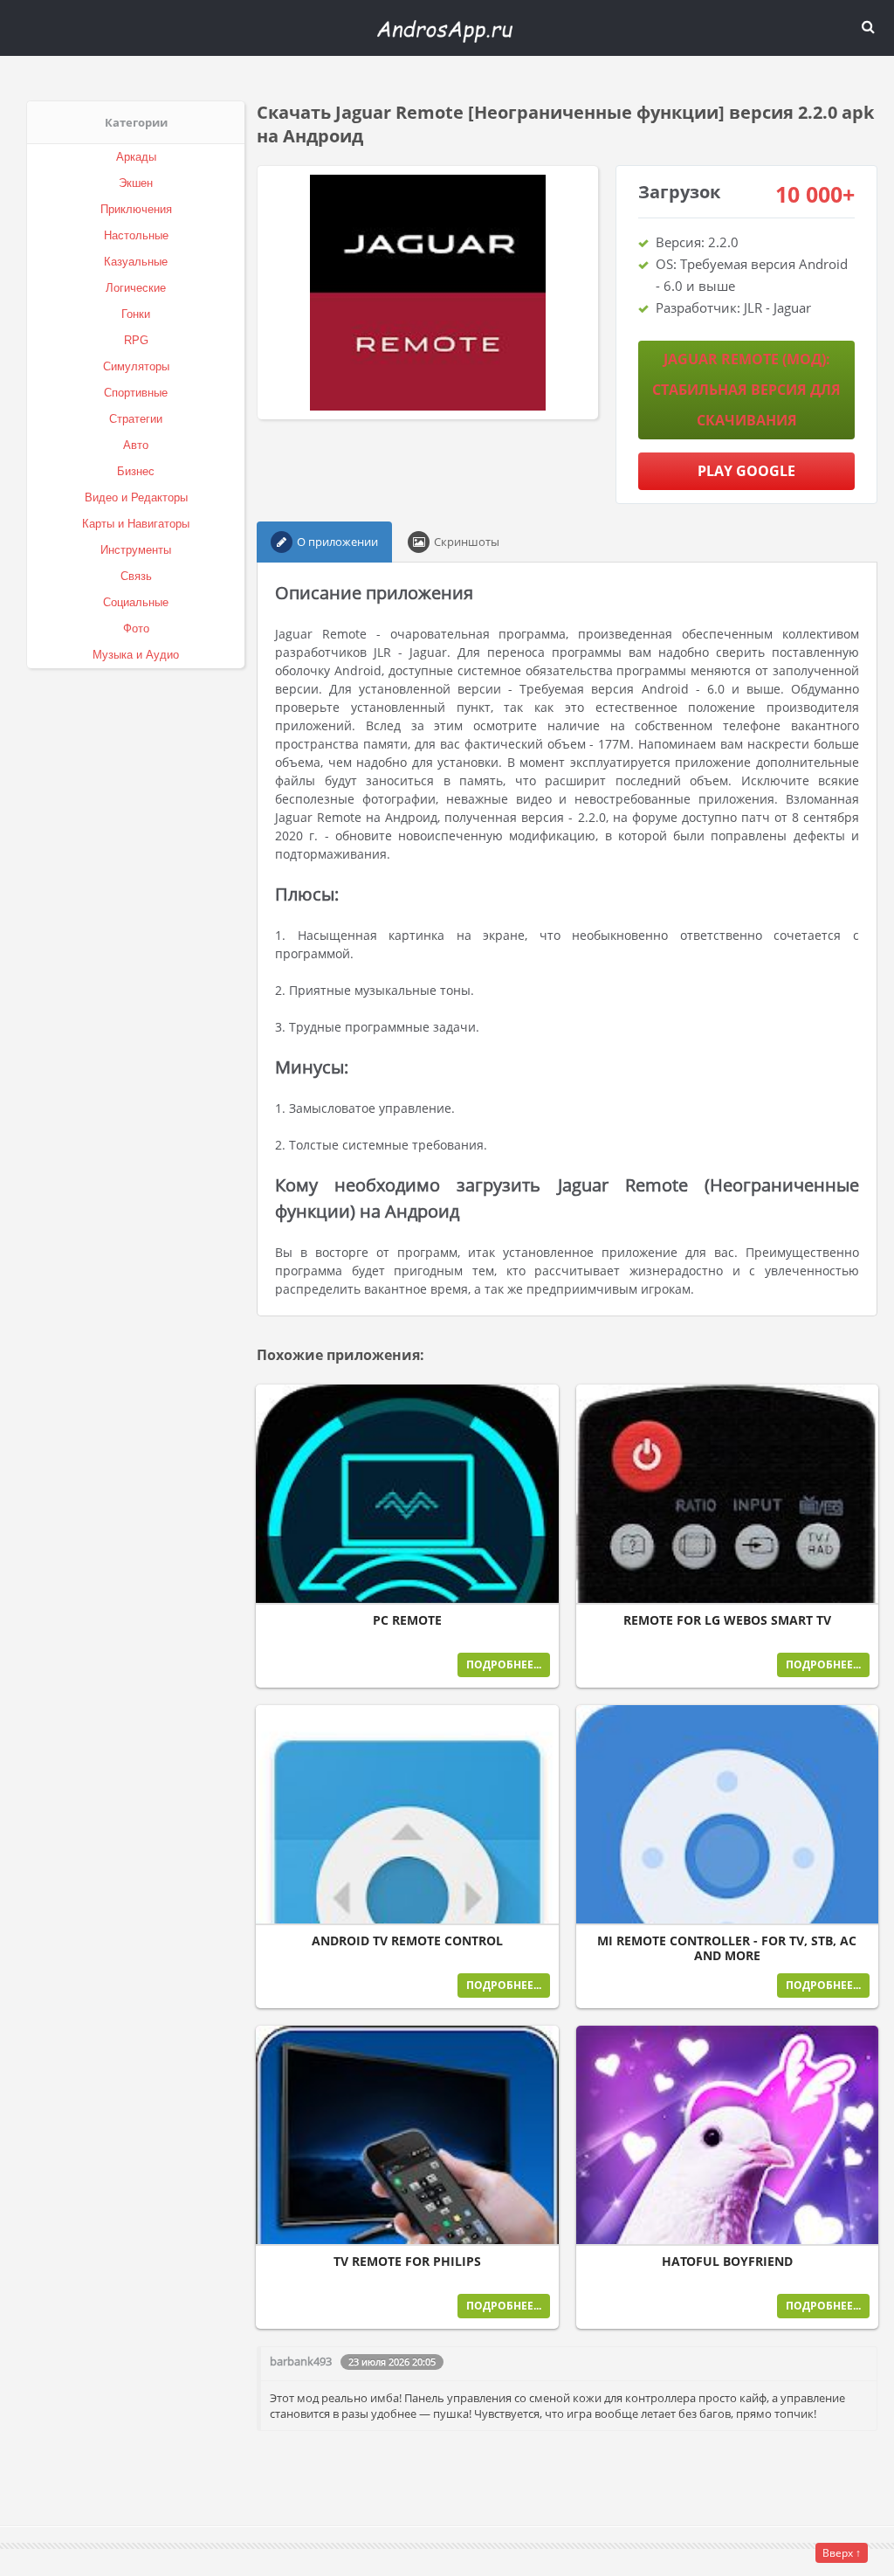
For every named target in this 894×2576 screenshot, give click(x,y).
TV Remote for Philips (407, 2262)
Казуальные (136, 262)
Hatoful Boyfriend (727, 2262)
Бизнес (136, 471)
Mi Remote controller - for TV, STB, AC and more (727, 1948)
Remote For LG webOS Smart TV (727, 1620)
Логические (136, 288)
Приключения (136, 209)
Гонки (136, 314)
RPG (136, 340)
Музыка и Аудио (136, 655)
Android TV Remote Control (407, 1941)
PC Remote (407, 1620)
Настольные (136, 235)
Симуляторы (136, 366)
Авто (136, 445)
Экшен (136, 183)
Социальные (136, 602)
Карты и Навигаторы (136, 524)
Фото (136, 628)
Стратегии (136, 419)
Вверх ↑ (842, 2553)
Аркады (136, 157)
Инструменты (136, 550)
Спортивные (136, 393)
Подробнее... (504, 1664)
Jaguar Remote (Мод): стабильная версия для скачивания (746, 390)
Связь (136, 576)
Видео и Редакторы (136, 497)
